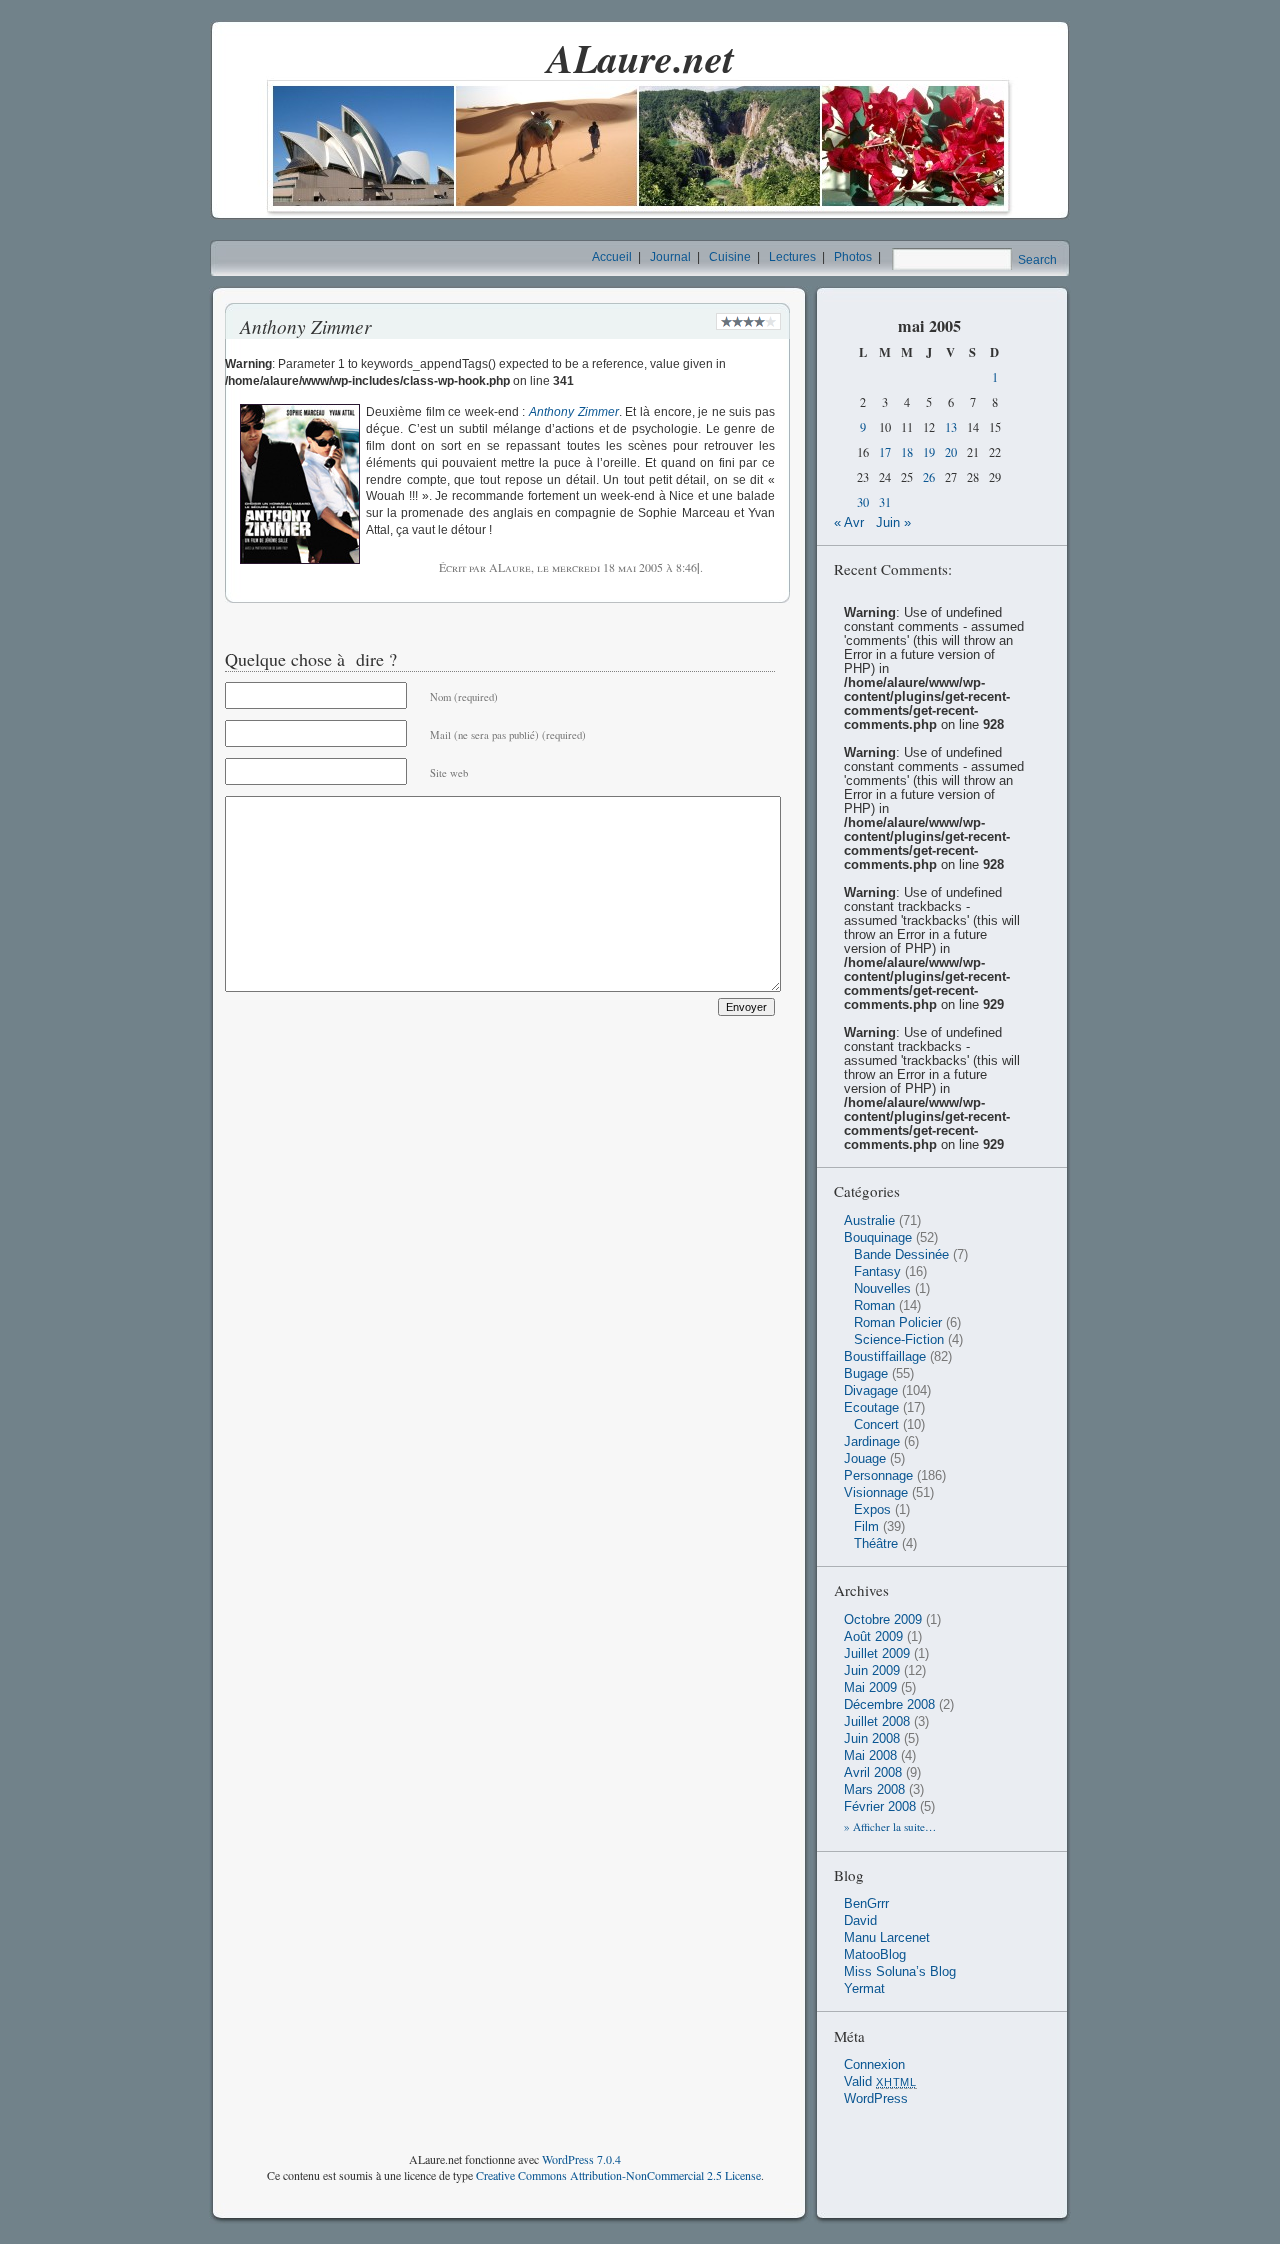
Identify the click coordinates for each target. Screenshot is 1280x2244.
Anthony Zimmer (574, 412)
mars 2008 (874, 1790)
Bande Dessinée (901, 1255)
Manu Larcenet (887, 1938)
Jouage (865, 1459)
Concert (876, 1425)
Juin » (893, 523)
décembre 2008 (889, 1705)
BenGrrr (866, 1904)
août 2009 (873, 1637)
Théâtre (876, 1544)
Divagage (871, 1391)
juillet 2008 (877, 1722)
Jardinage (872, 1442)
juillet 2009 (877, 1654)
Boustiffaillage (885, 1357)
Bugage (866, 1374)
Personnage (878, 1476)
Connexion (874, 2065)
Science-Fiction (899, 1340)
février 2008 (880, 1807)
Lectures (792, 257)
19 (929, 452)
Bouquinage (878, 1238)
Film (866, 1527)
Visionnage (876, 1493)
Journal (670, 257)
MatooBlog (875, 1955)
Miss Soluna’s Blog (900, 1972)
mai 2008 (870, 1756)
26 (929, 477)
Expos (872, 1510)
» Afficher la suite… (890, 1826)
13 (951, 427)
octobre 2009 (883, 1620)
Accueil (612, 257)
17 (885, 452)
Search (1037, 260)
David (860, 1921)
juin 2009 (872, 1671)
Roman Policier (898, 1323)
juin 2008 (872, 1739)
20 (951, 452)
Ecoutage (871, 1408)
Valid (880, 2082)
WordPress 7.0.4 (581, 2159)
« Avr (849, 523)
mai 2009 (870, 1688)
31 (885, 502)
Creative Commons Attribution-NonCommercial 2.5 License (618, 2175)
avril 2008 (873, 1773)
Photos (853, 257)
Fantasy (877, 1272)
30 (863, 502)
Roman (874, 1306)
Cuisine (730, 257)
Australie (869, 1221)
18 (907, 452)
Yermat (864, 1989)
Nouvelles (882, 1289)
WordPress (876, 2099)
